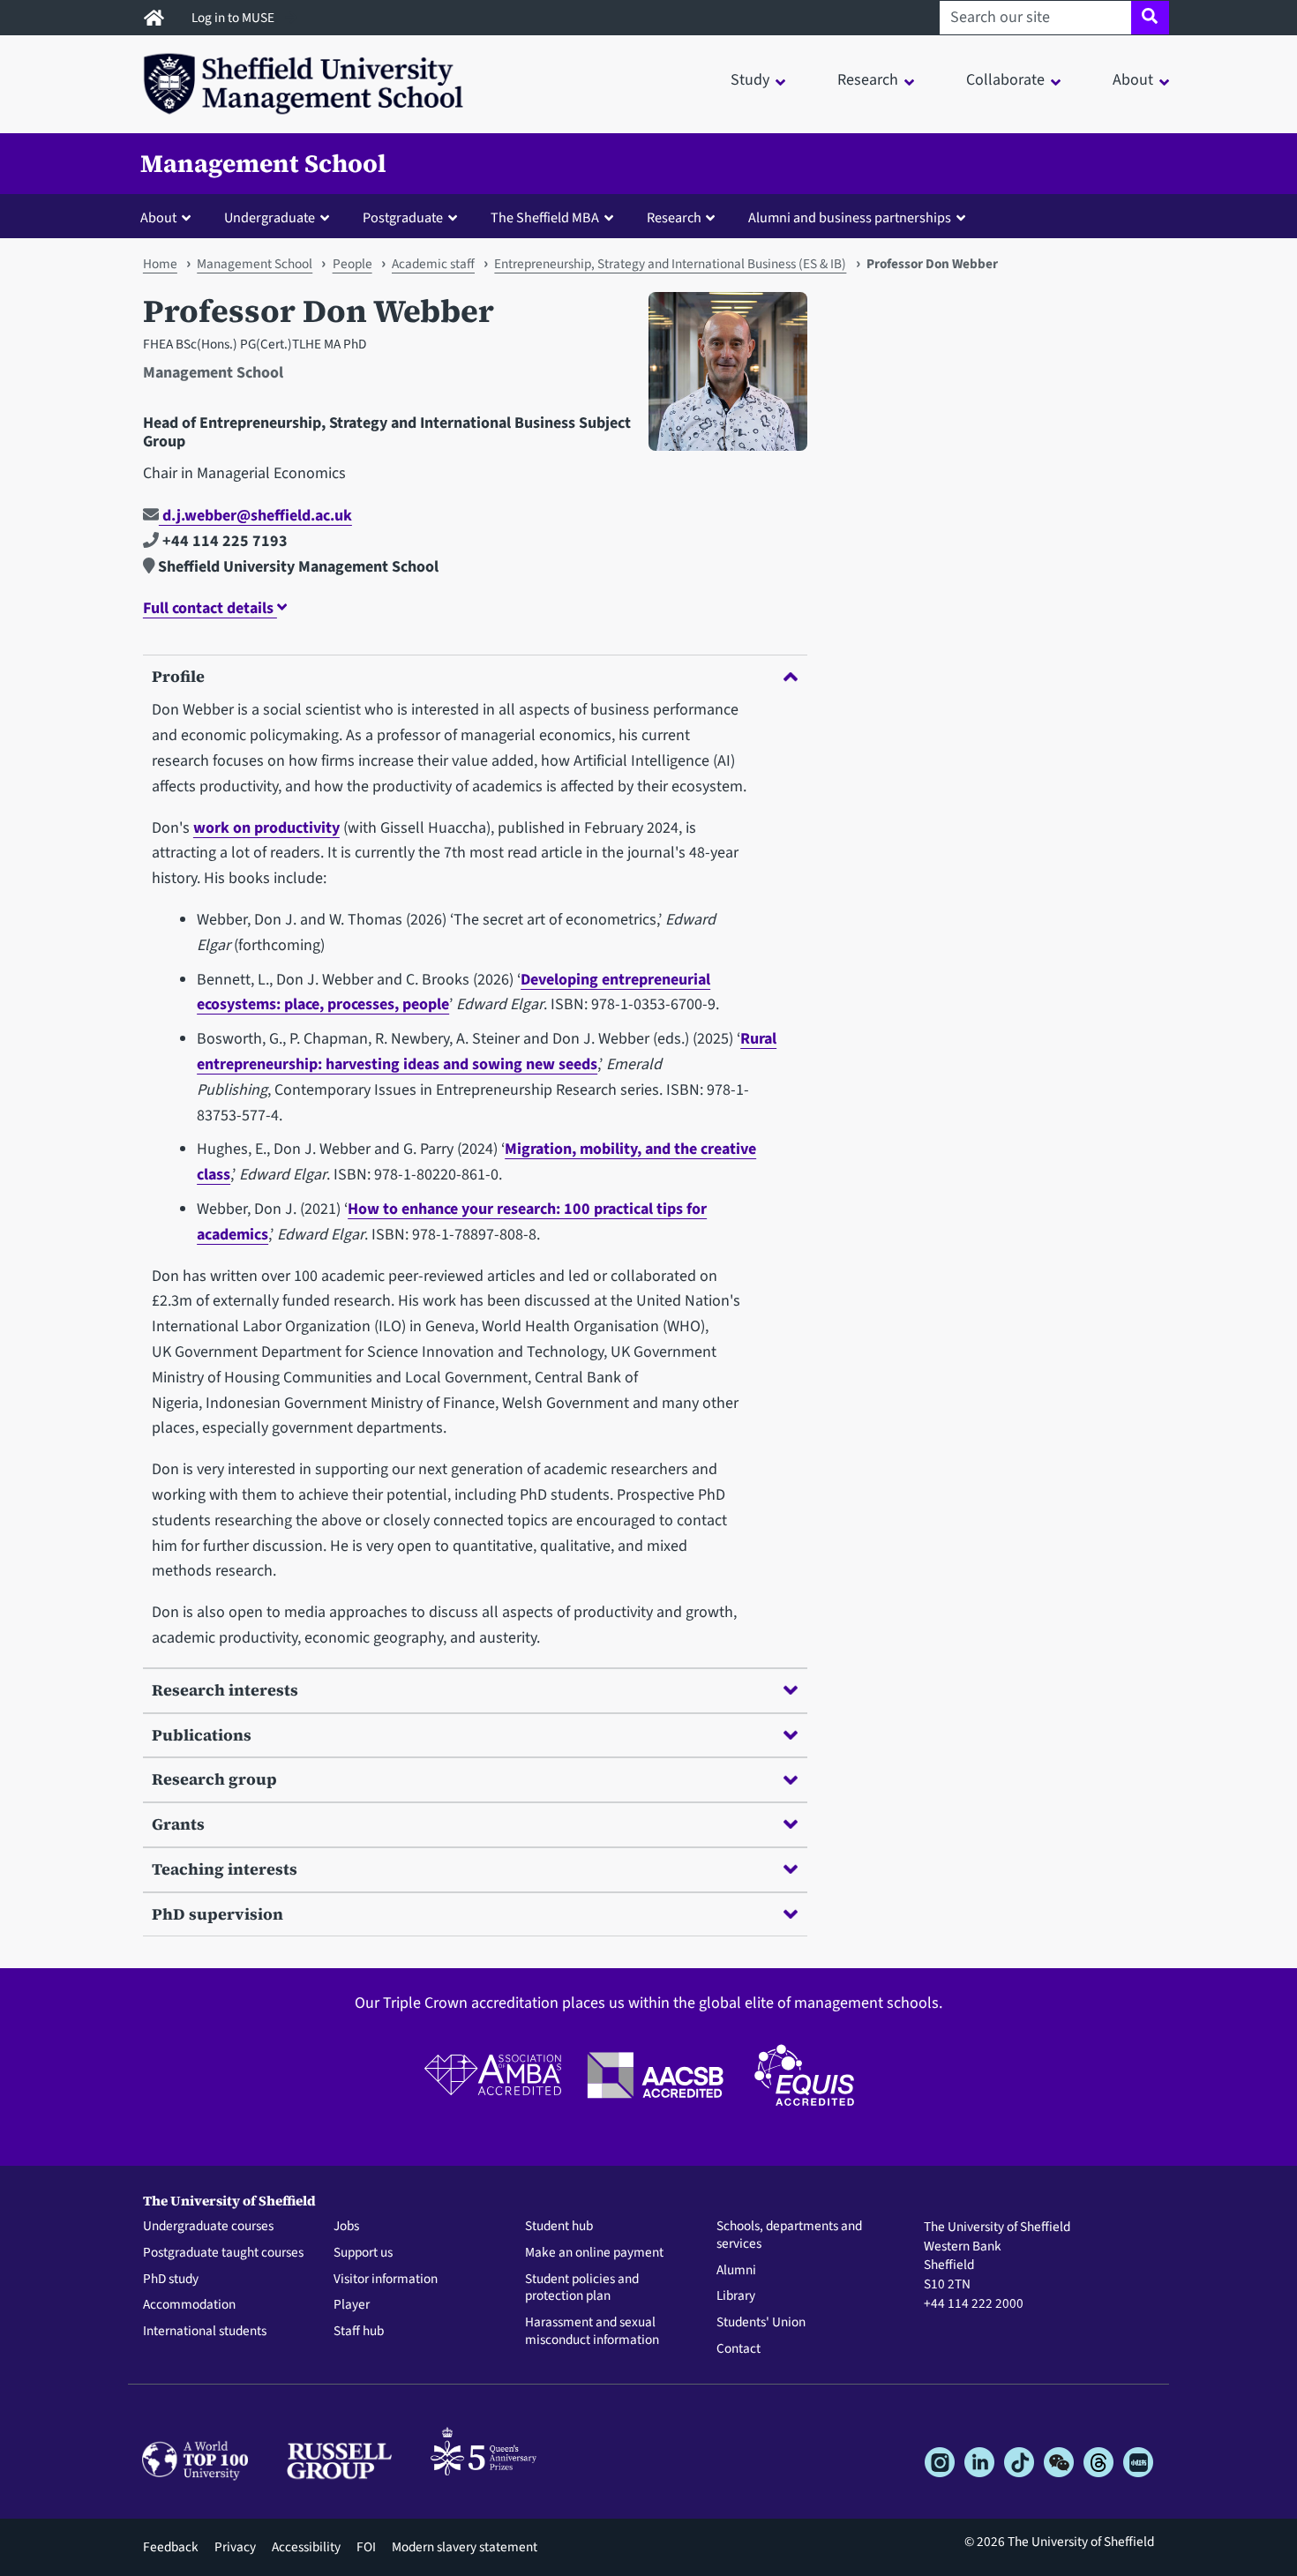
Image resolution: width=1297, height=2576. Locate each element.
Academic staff (433, 264)
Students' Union (761, 2323)
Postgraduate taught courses (223, 2253)
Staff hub (359, 2332)
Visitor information (386, 2280)
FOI (366, 2547)
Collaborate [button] (1005, 80)
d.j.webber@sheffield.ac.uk (255, 516)
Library (736, 2296)
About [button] (1133, 80)
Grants (178, 1824)
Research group (214, 1779)
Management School (263, 163)
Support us (363, 2253)
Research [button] (868, 80)
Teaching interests (225, 1869)
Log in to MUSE (234, 18)
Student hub (559, 2227)
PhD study (171, 2280)
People (352, 264)
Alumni (736, 2271)
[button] (169, 217)
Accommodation (189, 2305)
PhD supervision (217, 1914)
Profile (178, 676)
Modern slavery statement (465, 2547)
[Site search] (1150, 18)
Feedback (171, 2547)
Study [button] (750, 80)
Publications (202, 1735)
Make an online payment (594, 2253)
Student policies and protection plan (582, 2288)
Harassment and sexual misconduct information (592, 2332)
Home (160, 264)
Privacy (235, 2547)
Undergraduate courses (208, 2227)
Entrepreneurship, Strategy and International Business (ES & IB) (670, 264)
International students (205, 2332)
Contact (738, 2349)
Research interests (225, 1690)
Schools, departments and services (789, 2235)
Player (352, 2305)
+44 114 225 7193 (223, 541)
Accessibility (306, 2547)
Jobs (346, 2227)
